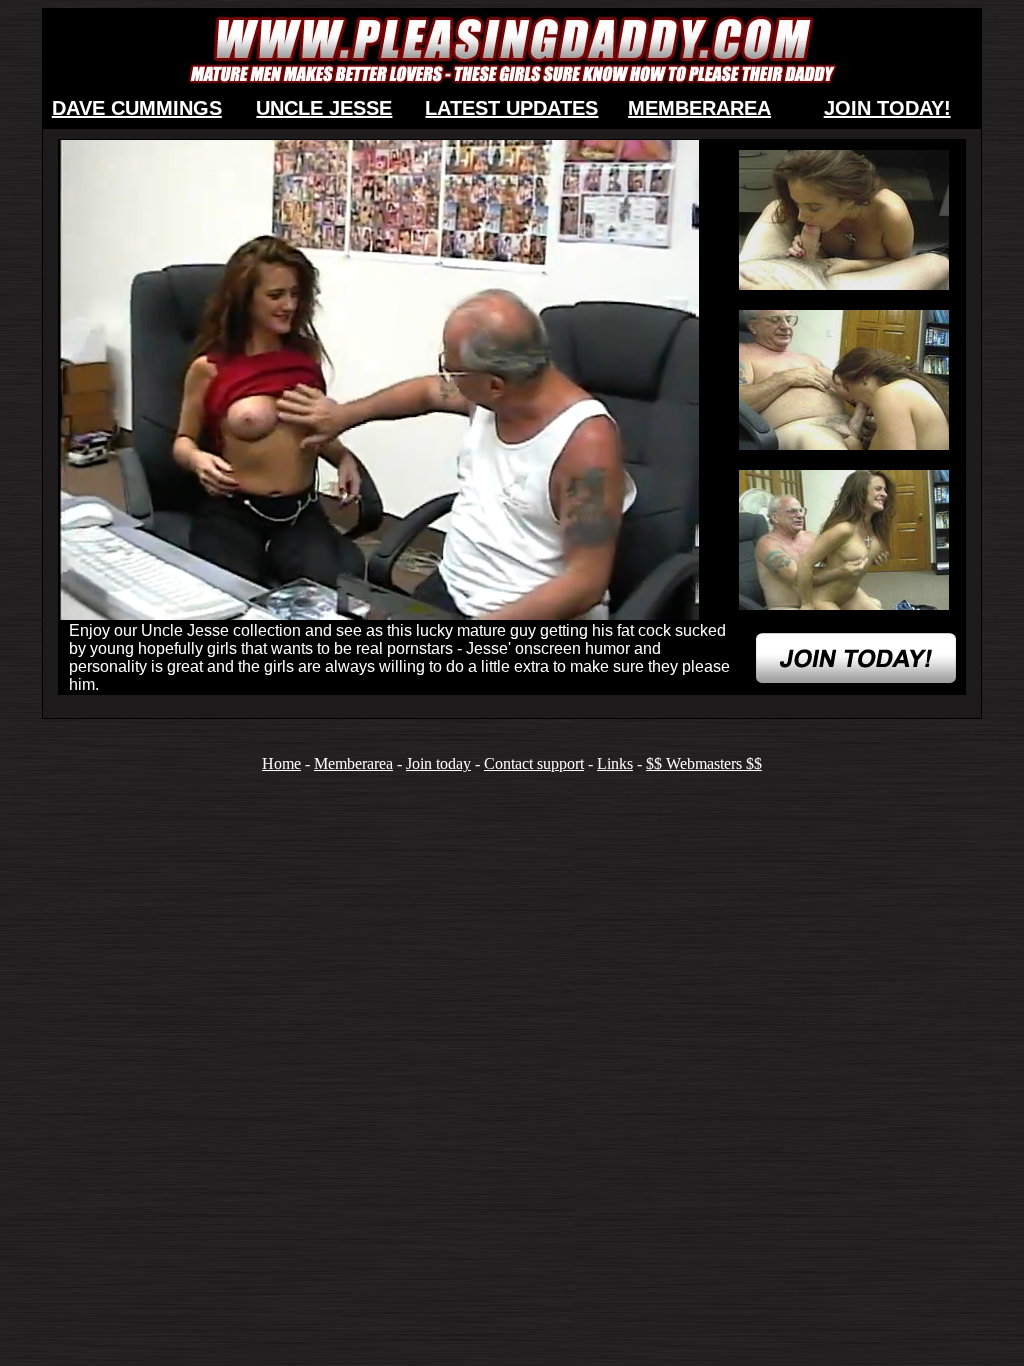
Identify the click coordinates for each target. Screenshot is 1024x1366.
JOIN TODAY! (887, 108)
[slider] (357, 605)
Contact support (534, 763)
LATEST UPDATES (511, 108)
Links (615, 763)
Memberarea (353, 763)
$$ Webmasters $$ (704, 763)
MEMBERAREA (699, 108)
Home (281, 763)
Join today (438, 763)
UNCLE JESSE (324, 108)
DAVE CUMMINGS (137, 108)
